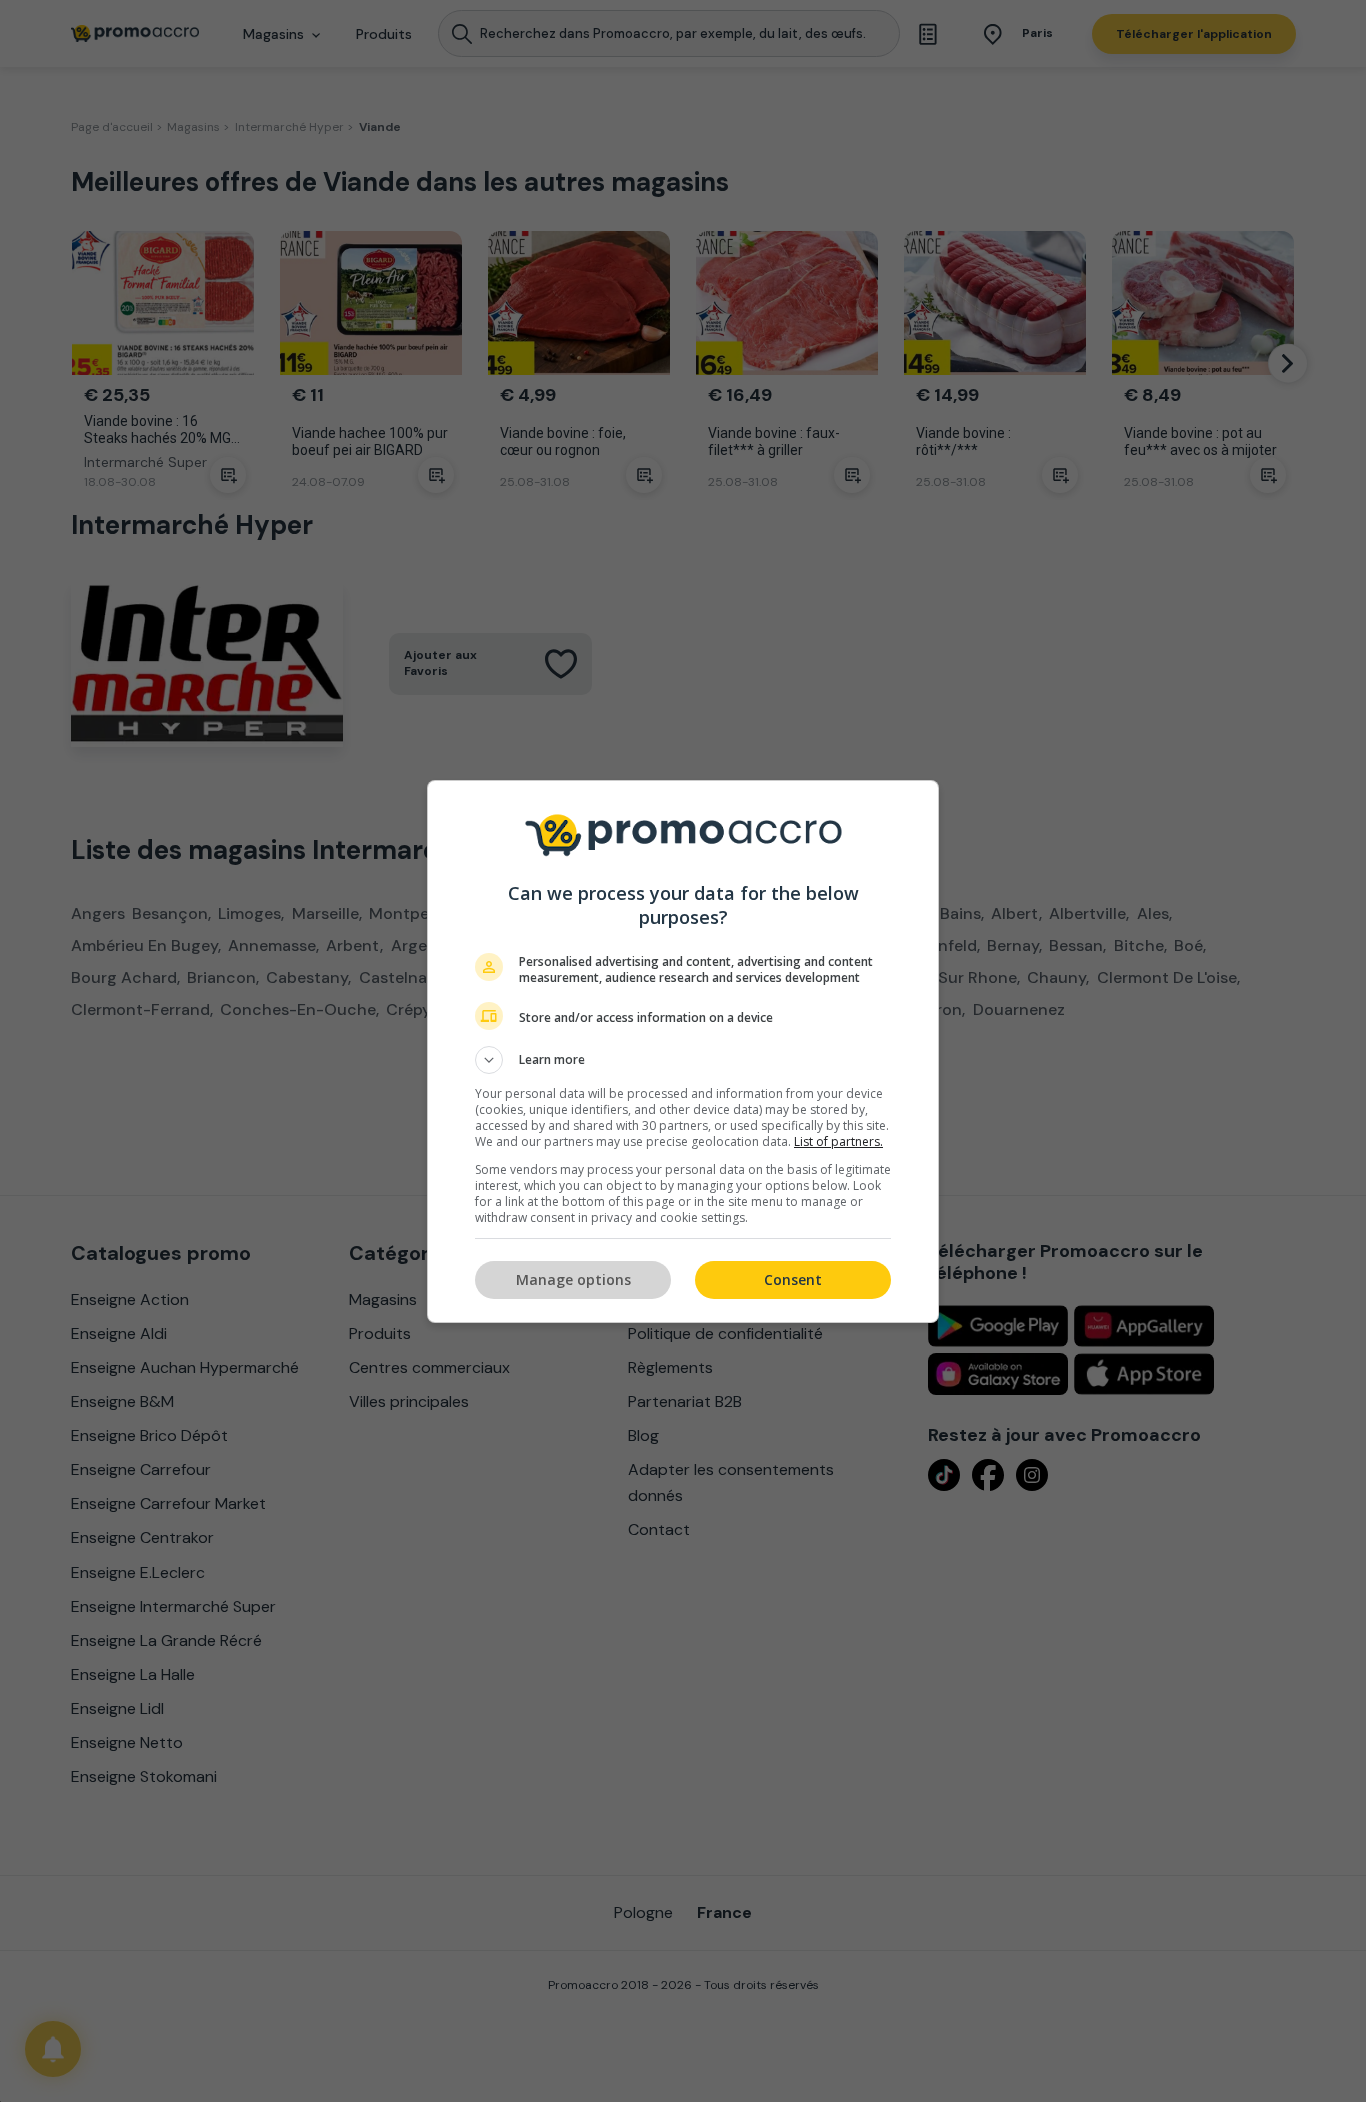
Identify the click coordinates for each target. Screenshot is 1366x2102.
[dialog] (683, 1051)
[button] (683, 1060)
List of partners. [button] (838, 1141)
